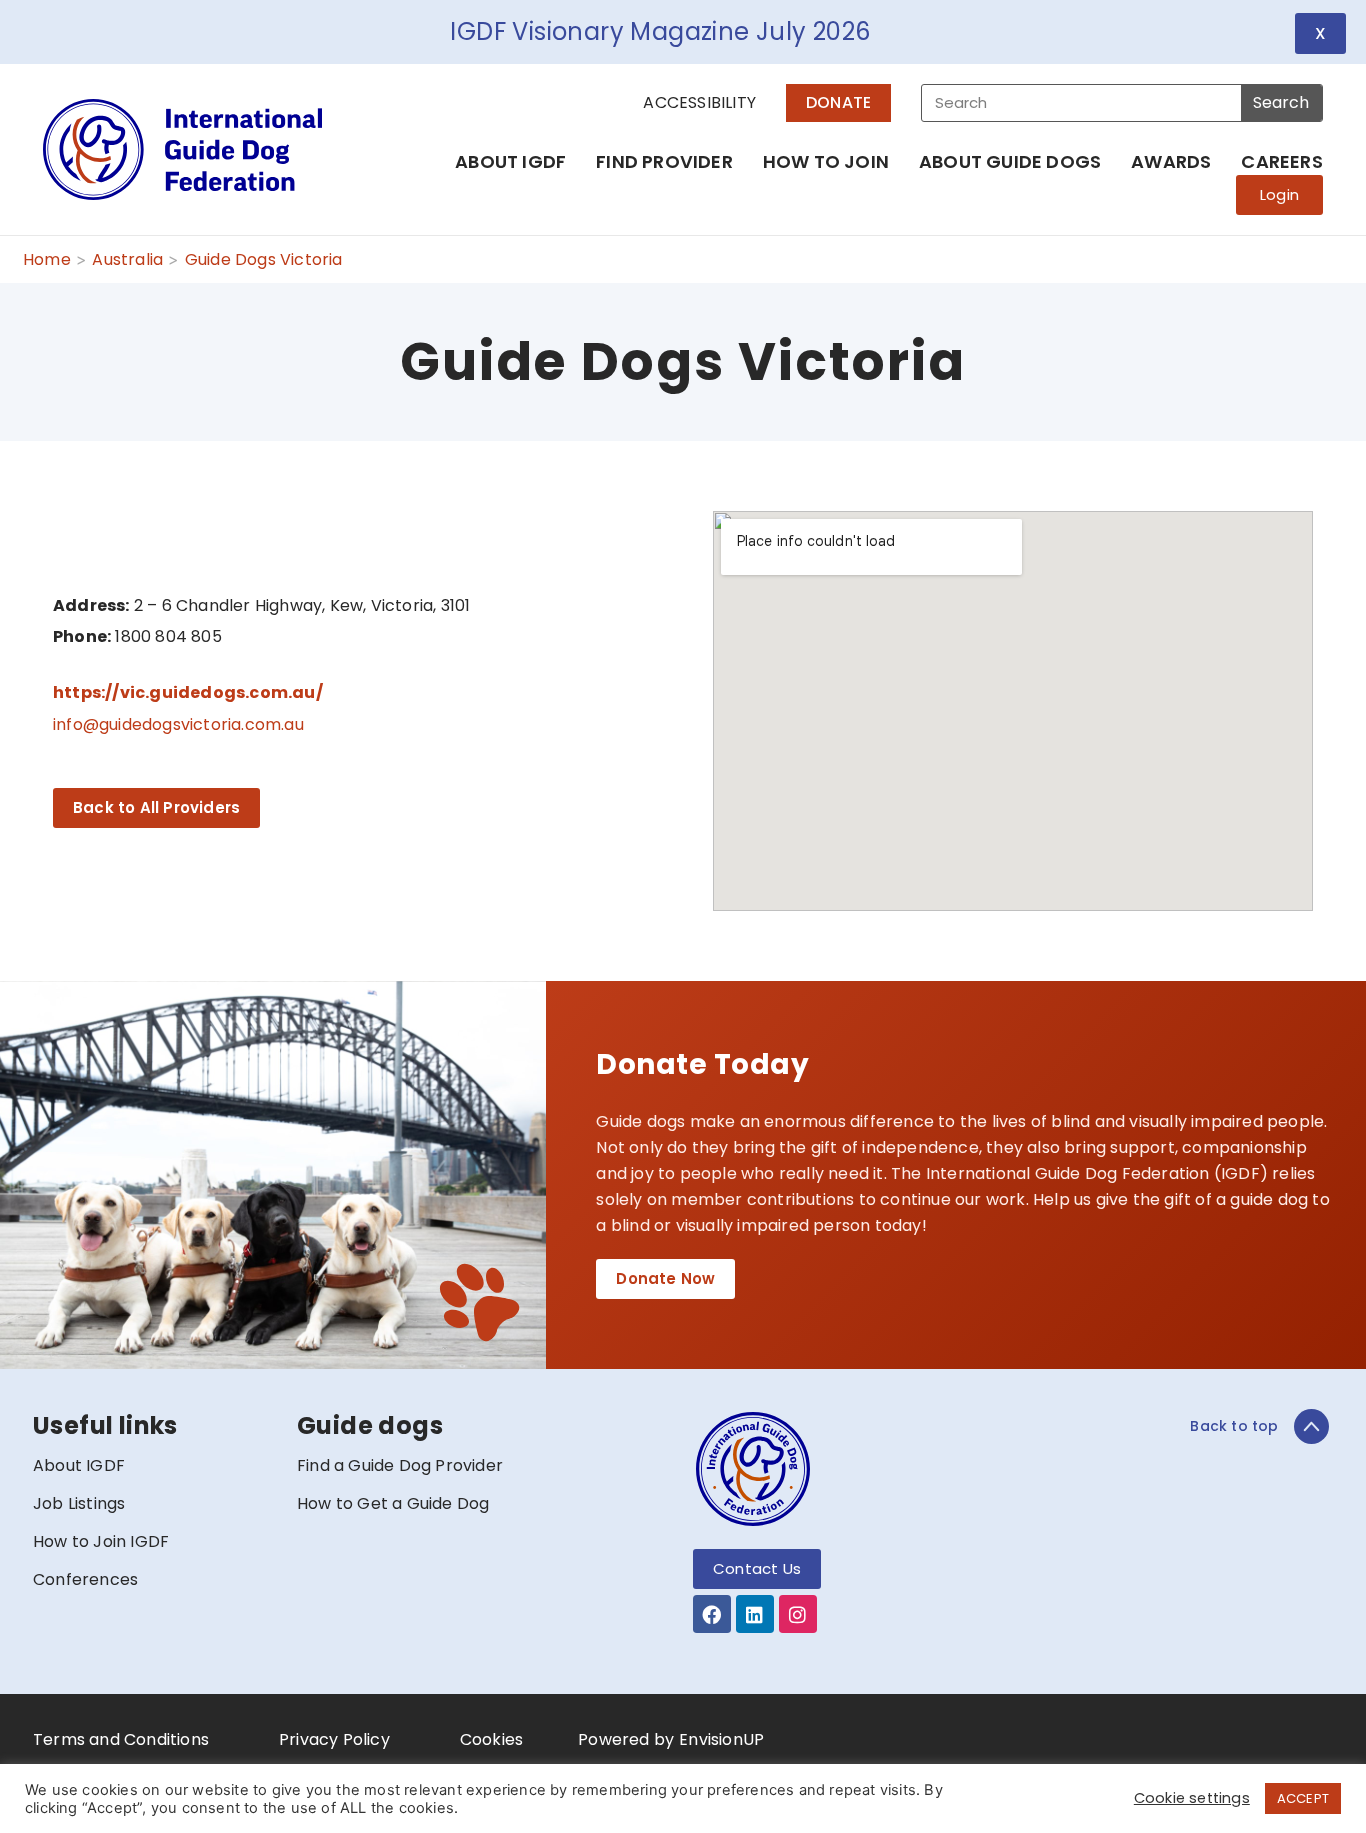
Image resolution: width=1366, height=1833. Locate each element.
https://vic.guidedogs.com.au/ (188, 692)
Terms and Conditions (121, 1739)
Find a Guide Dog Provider (400, 1465)
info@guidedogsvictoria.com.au (178, 724)
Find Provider (664, 161)
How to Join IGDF (101, 1541)
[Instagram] (798, 1614)
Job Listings (79, 1503)
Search (1281, 102)
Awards (1171, 161)
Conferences (85, 1579)
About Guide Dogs (1010, 161)
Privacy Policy (334, 1739)
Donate (838, 102)
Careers (1281, 161)
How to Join (826, 161)
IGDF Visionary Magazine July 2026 (660, 31)
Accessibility (699, 102)
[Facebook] (712, 1614)
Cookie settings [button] (1192, 1798)
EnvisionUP (721, 1739)
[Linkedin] (755, 1614)
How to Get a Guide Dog (393, 1503)
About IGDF (510, 161)
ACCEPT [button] (1303, 1798)
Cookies (491, 1739)
